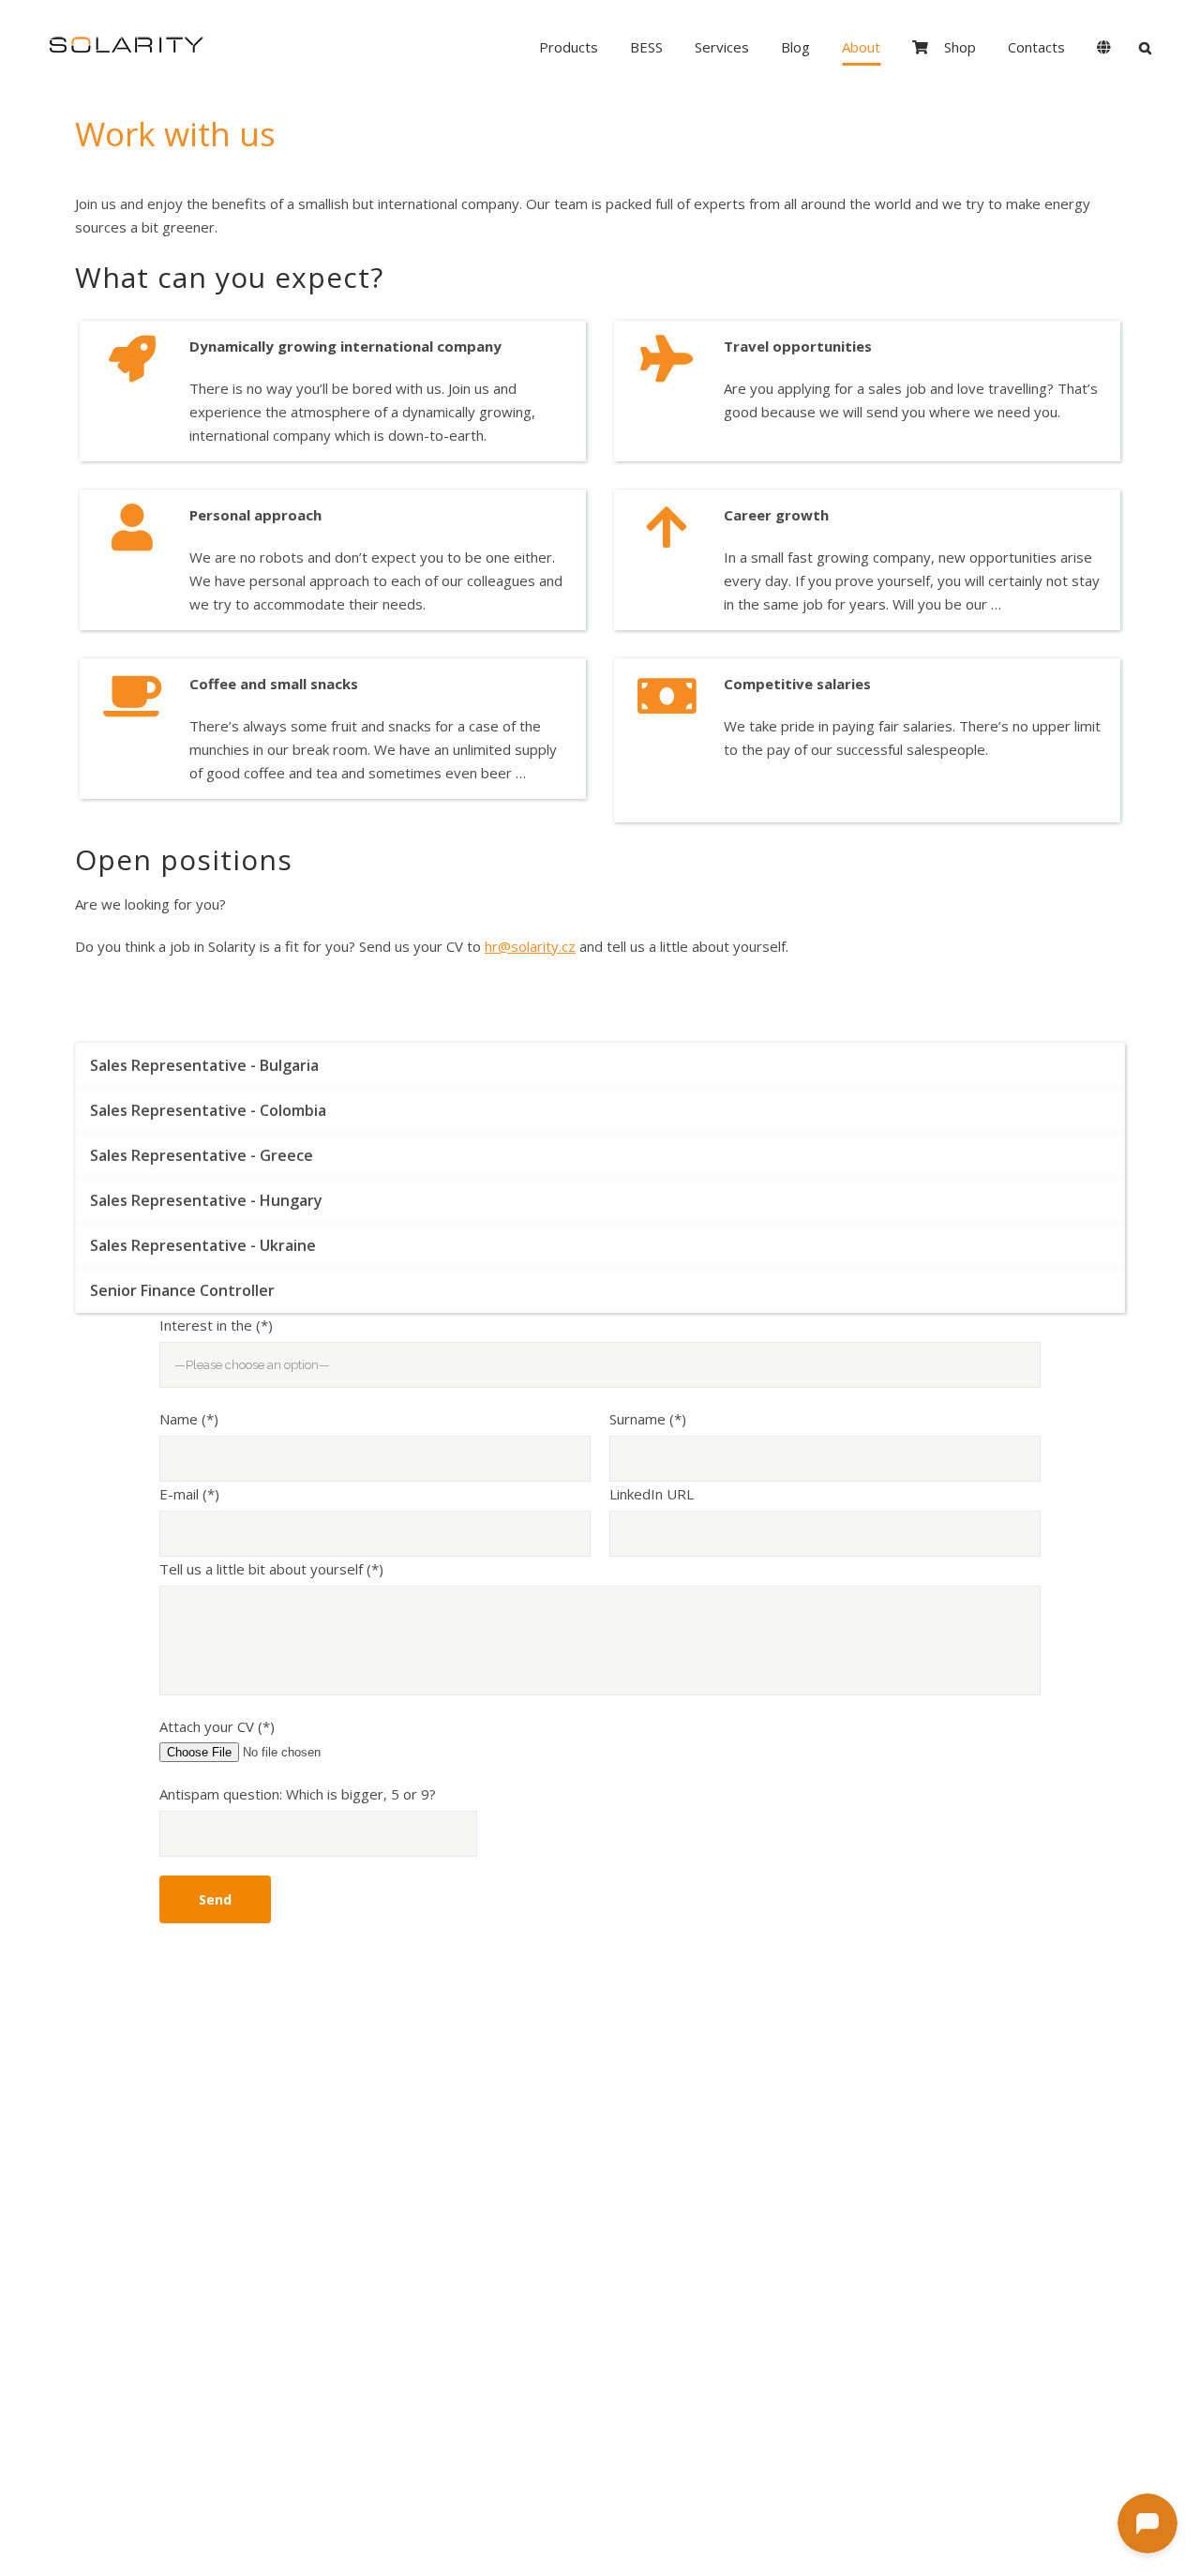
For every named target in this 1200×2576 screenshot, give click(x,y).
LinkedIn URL (652, 1494)
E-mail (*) (189, 1494)
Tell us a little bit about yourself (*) (271, 1569)
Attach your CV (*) (217, 1726)
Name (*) (189, 1419)
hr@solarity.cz (530, 946)
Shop (960, 47)
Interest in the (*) (216, 1325)
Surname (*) (648, 1419)
